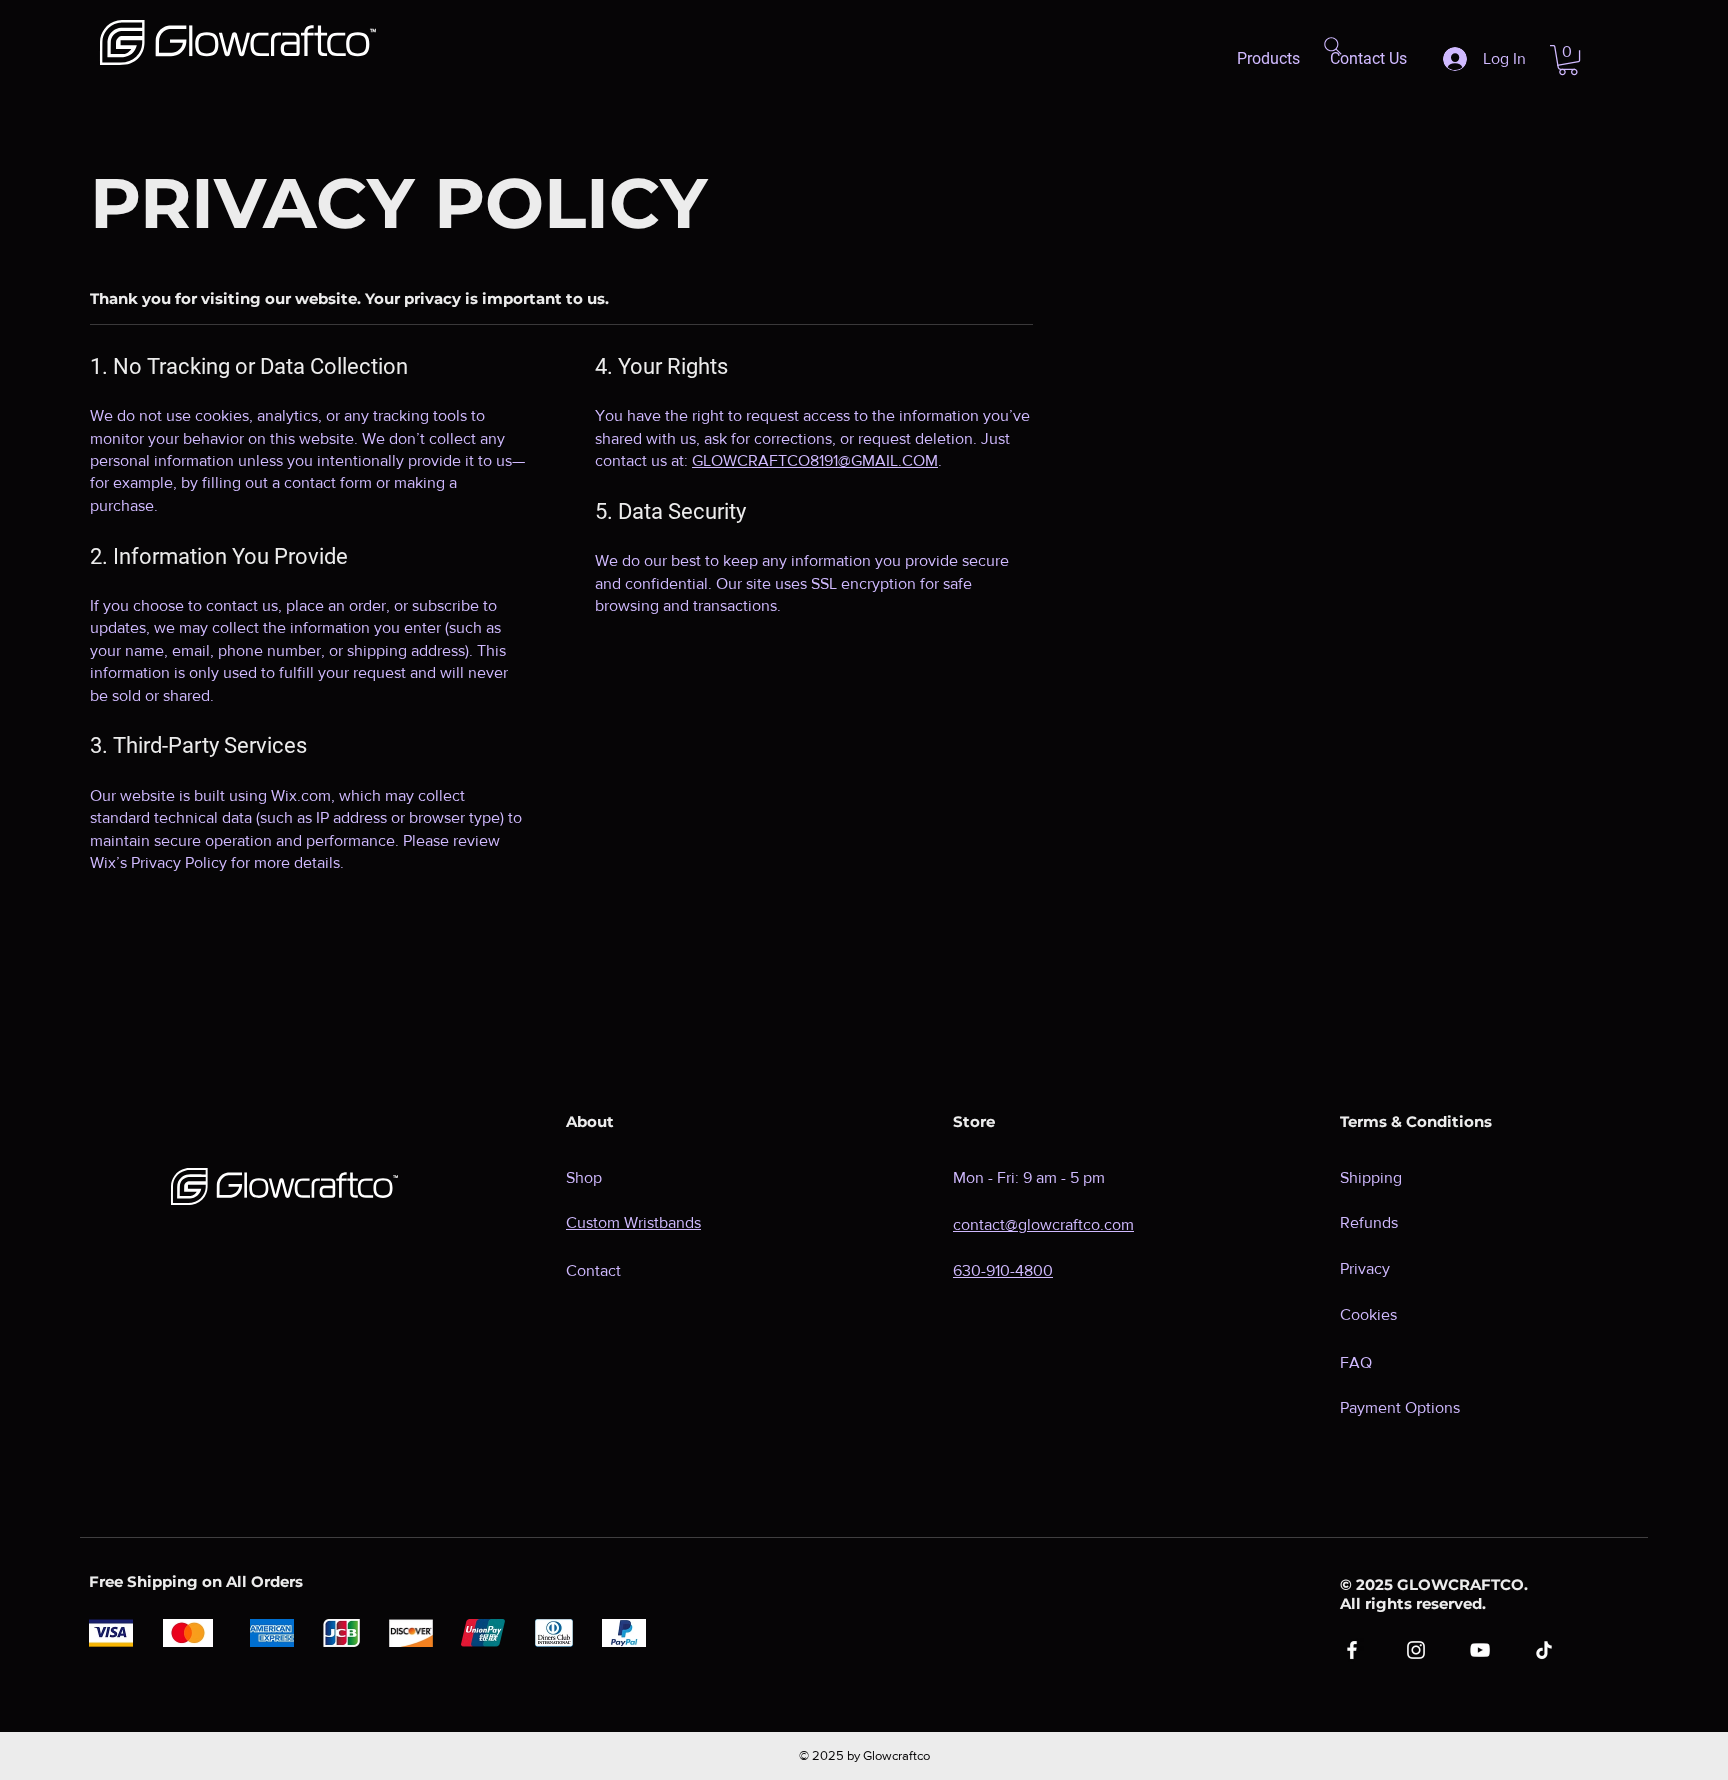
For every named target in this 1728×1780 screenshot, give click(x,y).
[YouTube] (1480, 1650)
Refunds (1369, 1222)
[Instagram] (1416, 1650)
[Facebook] (1352, 1650)
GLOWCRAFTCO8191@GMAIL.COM (815, 460)
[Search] (1333, 46)
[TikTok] (1544, 1650)
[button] (1568, 60)
